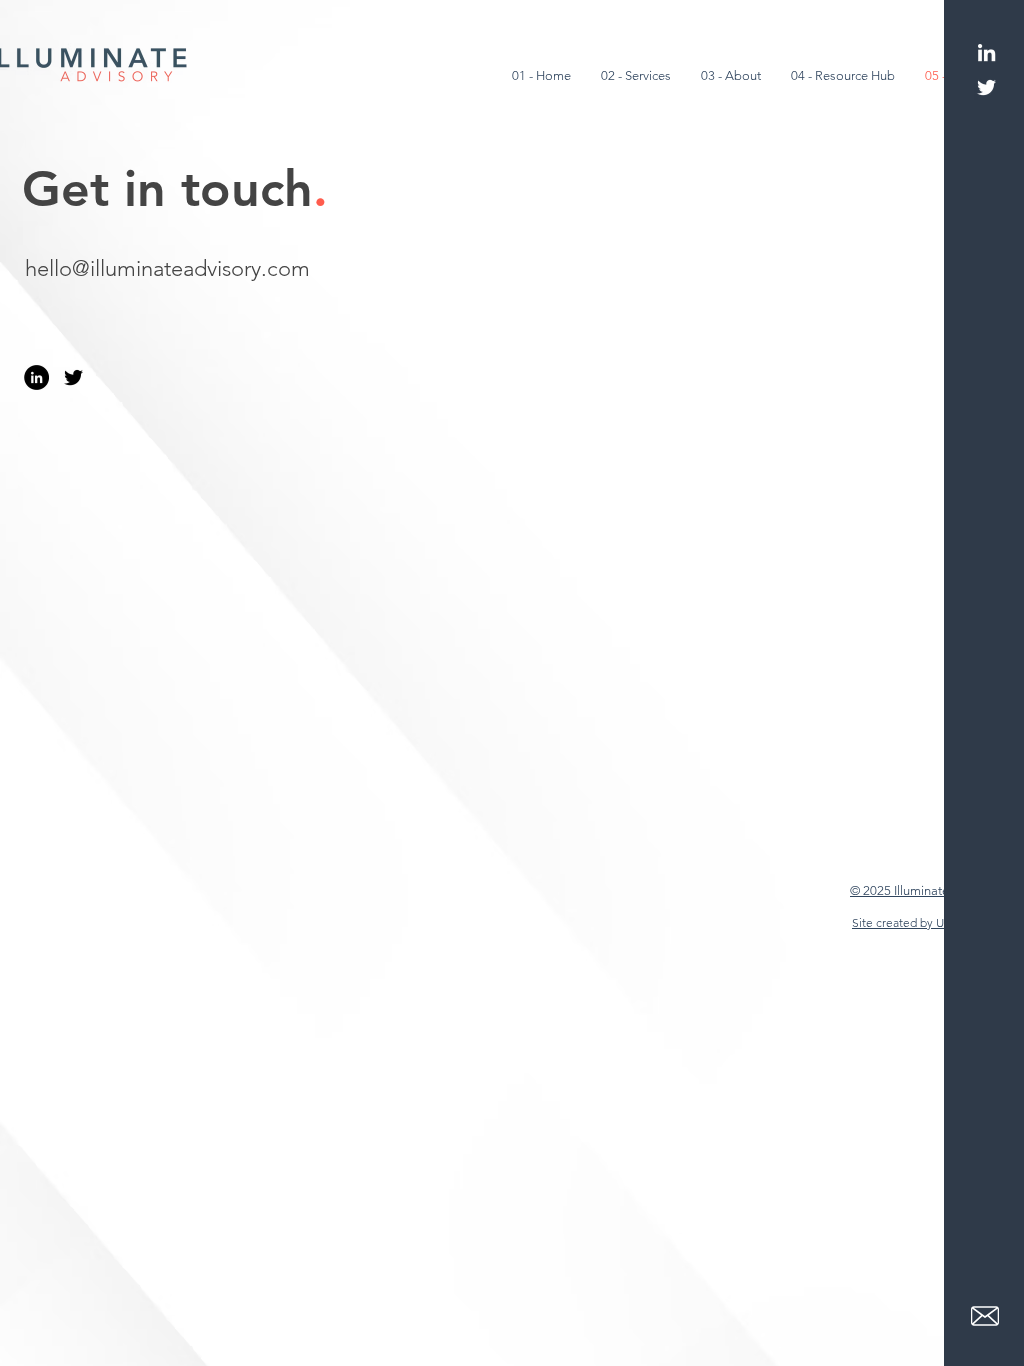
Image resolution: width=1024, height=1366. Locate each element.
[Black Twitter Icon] (73, 377)
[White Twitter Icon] (986, 87)
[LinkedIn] (986, 52)
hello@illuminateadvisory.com (167, 268)
